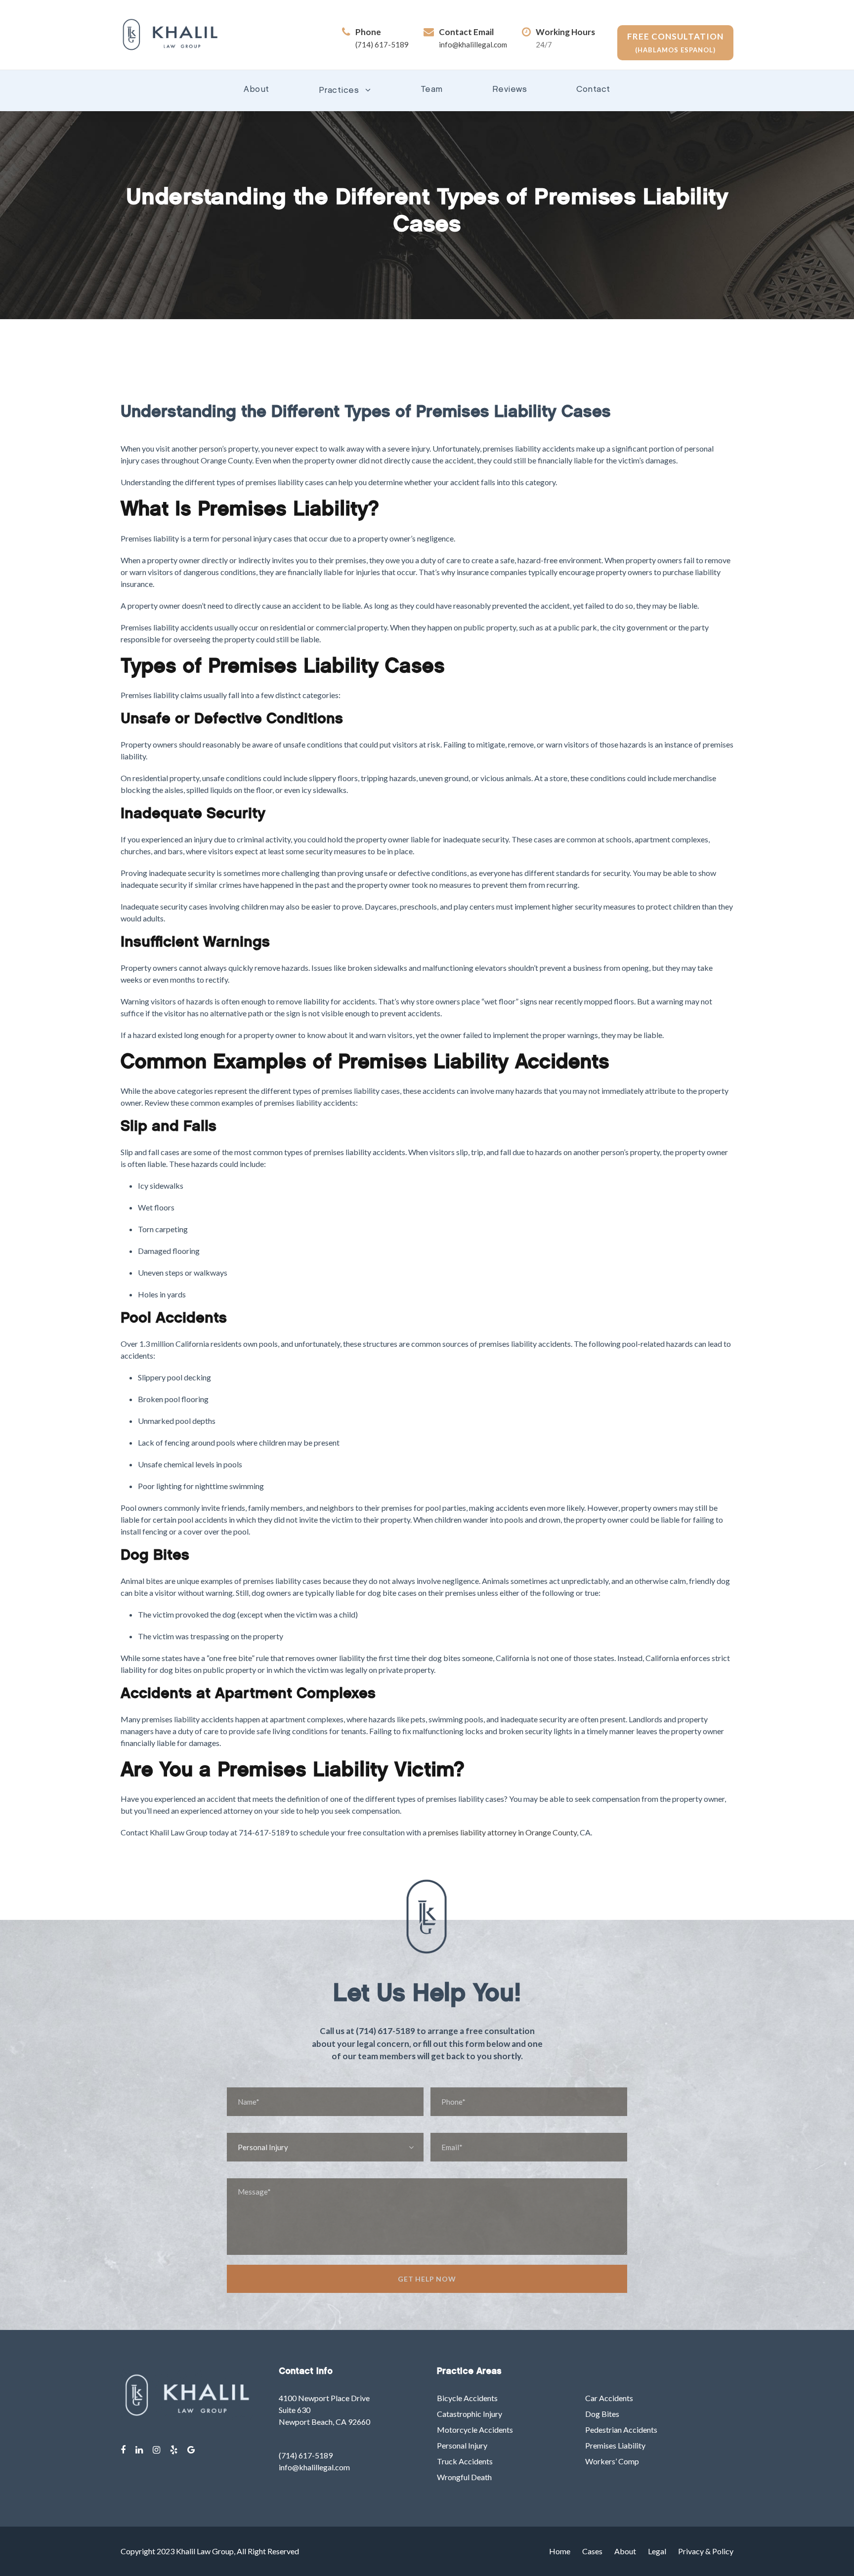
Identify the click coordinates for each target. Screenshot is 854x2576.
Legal (657, 2551)
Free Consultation (675, 42)
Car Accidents (609, 2398)
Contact (593, 90)
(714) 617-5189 (382, 44)
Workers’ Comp (612, 2461)
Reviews (510, 90)
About (256, 90)
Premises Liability (615, 2445)
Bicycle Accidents (467, 2398)
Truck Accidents (465, 2461)
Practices (339, 91)
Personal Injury (462, 2445)
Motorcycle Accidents (475, 2430)
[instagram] (156, 2450)
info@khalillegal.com (473, 44)
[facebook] (123, 2450)
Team (432, 90)
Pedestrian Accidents (621, 2430)
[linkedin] (139, 2450)
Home (560, 2551)
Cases (592, 2551)
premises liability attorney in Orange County (502, 1832)
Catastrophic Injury (470, 2414)
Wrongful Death (464, 2477)
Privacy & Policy (706, 2551)
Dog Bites (602, 2414)
